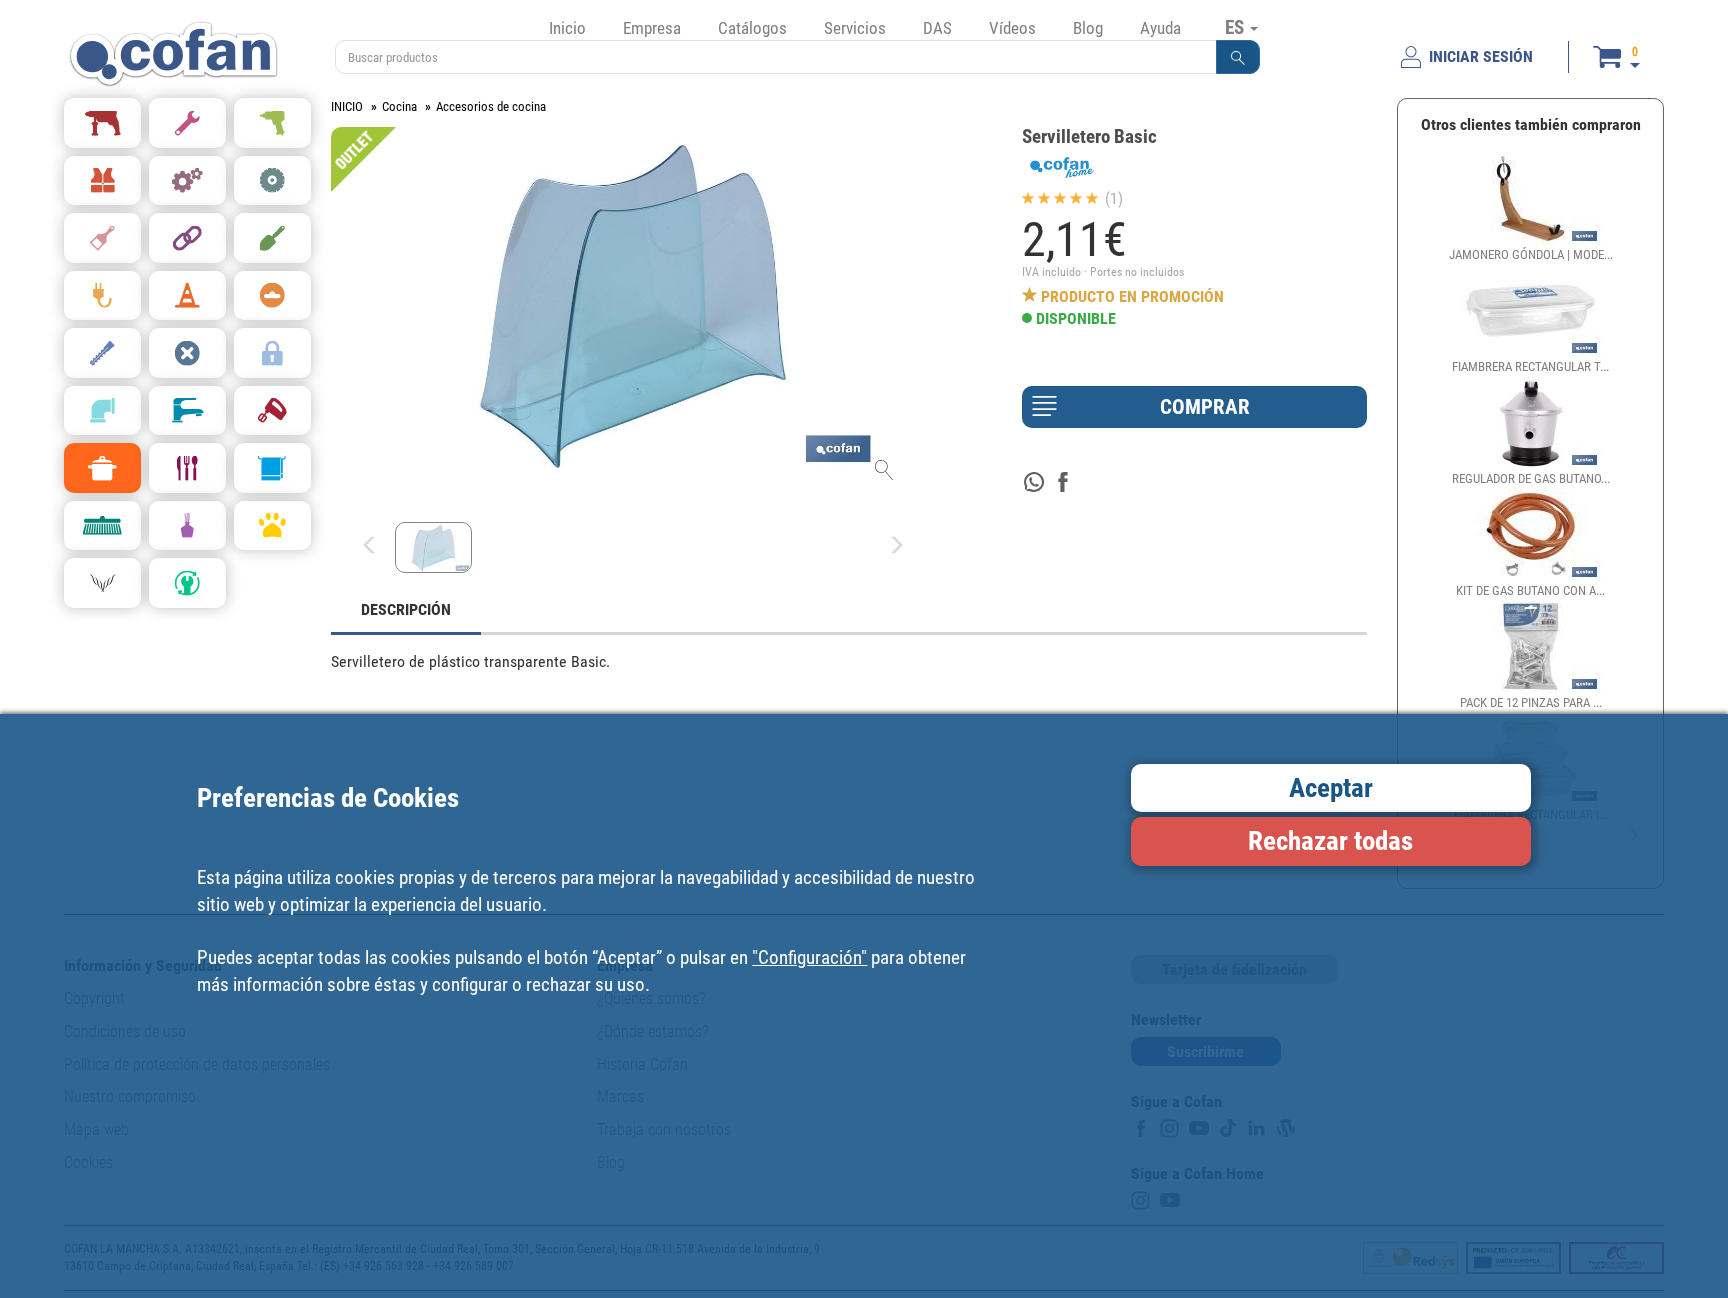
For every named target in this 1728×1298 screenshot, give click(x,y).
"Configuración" (809, 956)
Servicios (855, 28)
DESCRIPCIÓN (406, 609)
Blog (1088, 28)
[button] (1238, 57)
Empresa (652, 28)
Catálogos (752, 28)
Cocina (399, 106)
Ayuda (1160, 28)
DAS (937, 28)
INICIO (347, 106)
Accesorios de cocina (491, 106)
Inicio (567, 28)
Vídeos (1012, 28)
